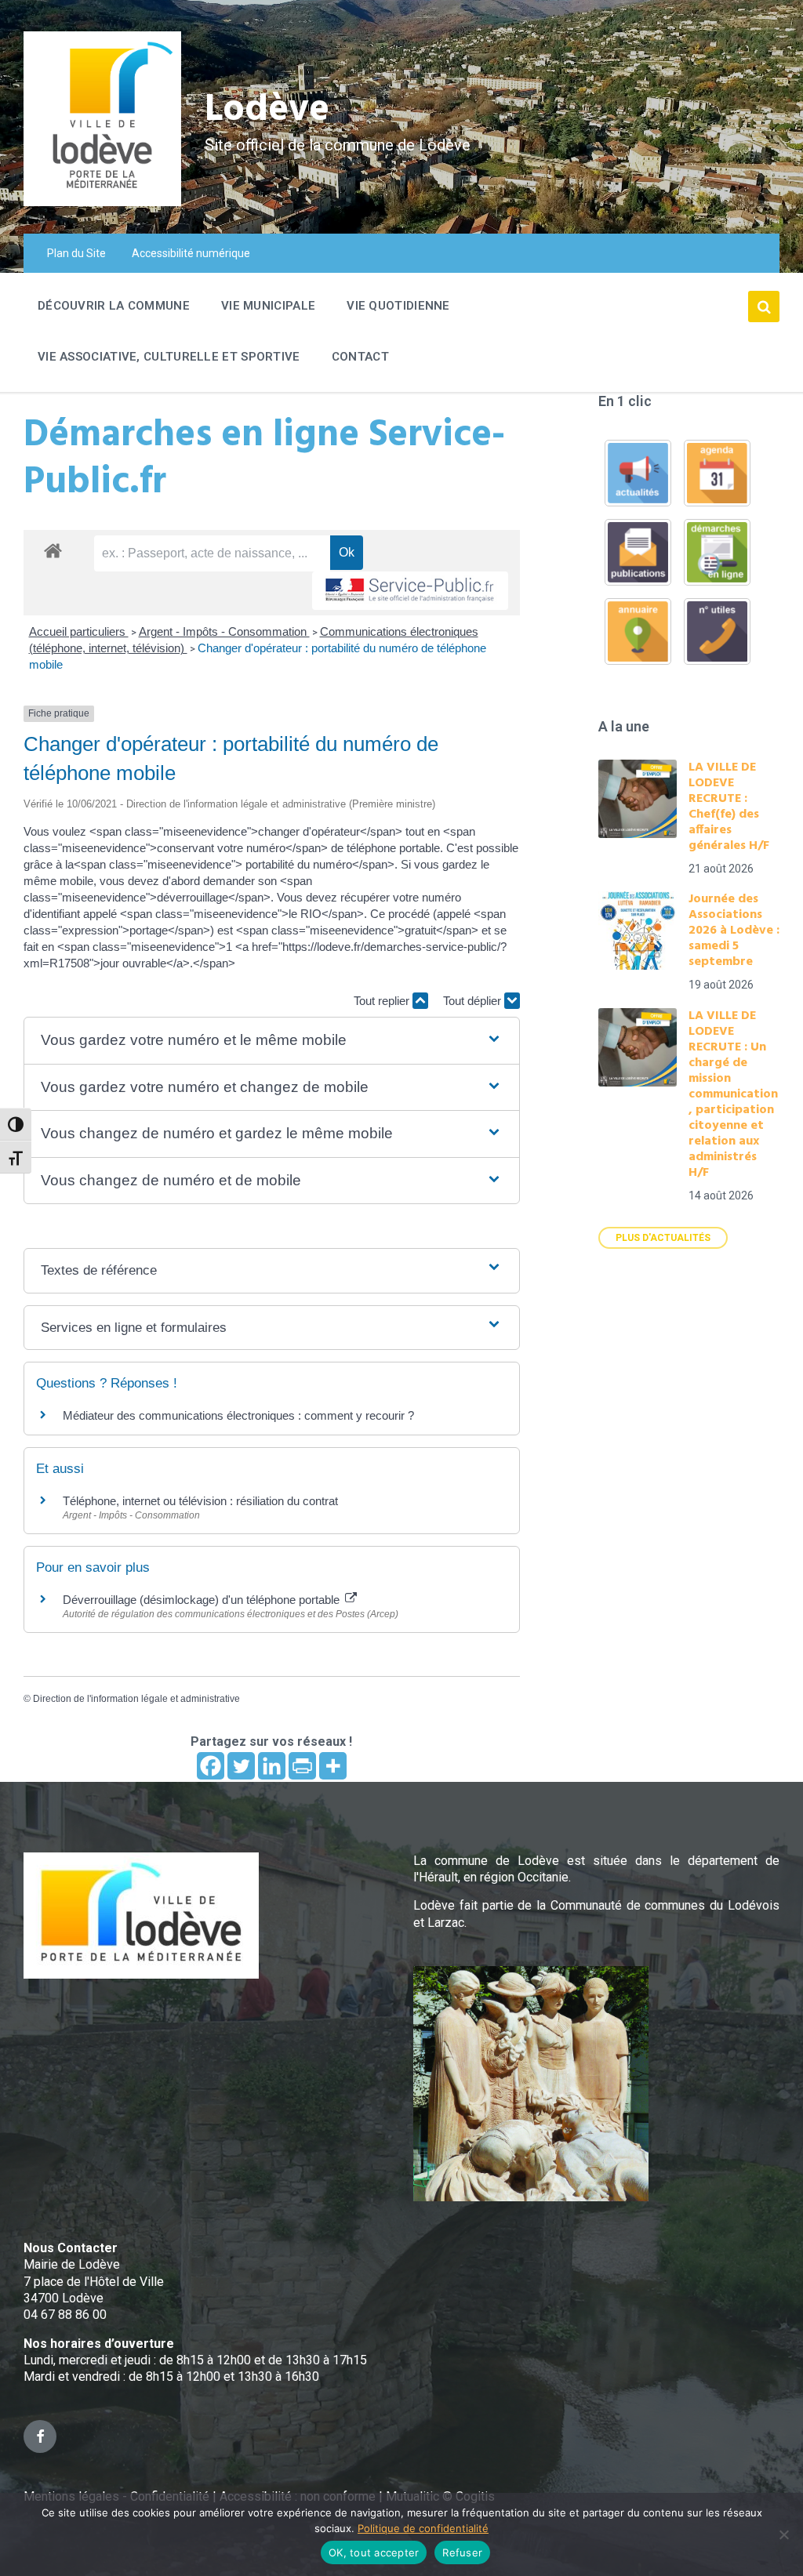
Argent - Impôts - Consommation (224, 631)
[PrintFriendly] (302, 1766)
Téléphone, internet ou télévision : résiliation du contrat (200, 1501)
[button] (271, 1041)
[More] (333, 1766)
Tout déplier (474, 1001)
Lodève (267, 110)
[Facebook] (211, 1766)
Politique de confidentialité (423, 2528)
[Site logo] (102, 202)
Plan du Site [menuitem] (76, 253)
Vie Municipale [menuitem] (268, 306)
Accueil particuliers (79, 631)
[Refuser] (783, 2534)
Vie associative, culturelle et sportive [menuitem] (169, 357)
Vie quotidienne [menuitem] (398, 306)
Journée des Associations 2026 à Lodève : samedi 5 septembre (734, 931)
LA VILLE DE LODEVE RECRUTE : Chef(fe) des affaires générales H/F (729, 807)
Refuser (462, 2552)
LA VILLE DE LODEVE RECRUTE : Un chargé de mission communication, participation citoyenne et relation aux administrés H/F (733, 1094)
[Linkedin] (272, 1766)
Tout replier (383, 1001)
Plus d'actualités (663, 1238)
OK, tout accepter (374, 2552)
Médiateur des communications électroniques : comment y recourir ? (238, 1415)
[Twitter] (241, 1766)
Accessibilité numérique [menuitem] (191, 253)
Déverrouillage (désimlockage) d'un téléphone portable (203, 1600)
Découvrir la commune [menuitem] (114, 306)
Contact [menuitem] (360, 357)
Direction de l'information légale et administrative (136, 1699)
